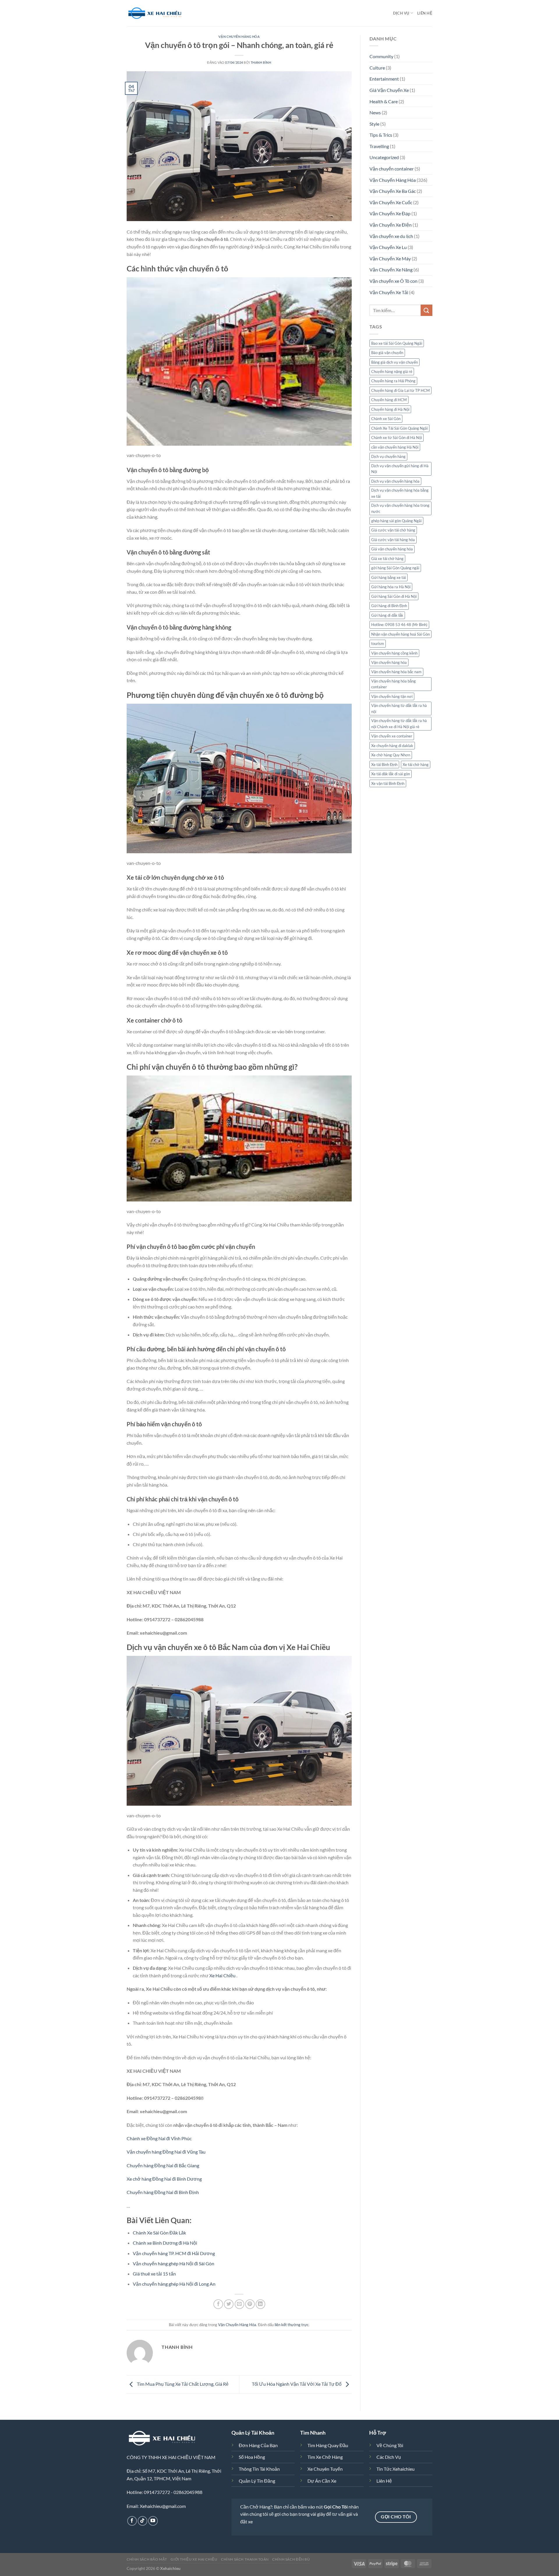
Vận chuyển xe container (392, 736)
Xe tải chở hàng (416, 765)
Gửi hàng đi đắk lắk (387, 615)
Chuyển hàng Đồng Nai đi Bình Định (163, 2192)
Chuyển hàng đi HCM (389, 400)
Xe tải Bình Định (384, 765)
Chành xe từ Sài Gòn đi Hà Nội (397, 438)
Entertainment (384, 79)
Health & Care (384, 101)
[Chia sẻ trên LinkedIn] (260, 2304)
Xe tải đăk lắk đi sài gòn (391, 774)
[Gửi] (427, 310)
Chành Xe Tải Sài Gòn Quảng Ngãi (399, 428)
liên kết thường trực (292, 2325)
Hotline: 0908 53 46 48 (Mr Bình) (399, 625)
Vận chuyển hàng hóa (389, 662)
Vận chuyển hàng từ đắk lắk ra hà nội (399, 708)
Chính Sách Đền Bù (291, 2559)
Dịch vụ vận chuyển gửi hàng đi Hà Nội (400, 469)
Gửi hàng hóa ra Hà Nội (391, 587)
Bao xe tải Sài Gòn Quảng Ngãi (397, 343)
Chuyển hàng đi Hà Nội (390, 409)
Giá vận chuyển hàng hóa (392, 549)
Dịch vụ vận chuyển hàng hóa (395, 481)
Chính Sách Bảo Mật (147, 2559)
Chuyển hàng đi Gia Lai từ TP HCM (400, 390)
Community (381, 56)
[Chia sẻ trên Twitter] (229, 2304)
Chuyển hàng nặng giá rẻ (392, 371)
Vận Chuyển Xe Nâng (391, 270)
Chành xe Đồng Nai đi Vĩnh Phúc (159, 2138)
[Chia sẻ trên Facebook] (218, 2304)
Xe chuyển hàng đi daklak (392, 746)
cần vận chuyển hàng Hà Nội (395, 447)
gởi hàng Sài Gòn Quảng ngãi (395, 568)
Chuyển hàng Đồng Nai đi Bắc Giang (163, 2165)
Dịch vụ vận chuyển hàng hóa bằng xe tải (400, 493)
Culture (377, 68)
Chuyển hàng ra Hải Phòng (393, 381)
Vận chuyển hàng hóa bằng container (393, 684)
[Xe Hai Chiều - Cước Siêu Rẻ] (156, 13)
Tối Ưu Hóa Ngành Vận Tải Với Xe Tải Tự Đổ (297, 2384)
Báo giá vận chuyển (387, 353)
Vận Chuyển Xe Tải (389, 292)
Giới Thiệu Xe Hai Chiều (194, 2559)
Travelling (379, 146)
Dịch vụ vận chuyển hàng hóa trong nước (400, 508)
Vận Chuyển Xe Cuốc (391, 202)
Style (374, 124)
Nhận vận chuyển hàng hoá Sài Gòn (400, 634)
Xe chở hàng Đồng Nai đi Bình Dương (164, 2179)
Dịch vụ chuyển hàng (388, 456)
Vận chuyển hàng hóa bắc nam (396, 672)
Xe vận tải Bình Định (388, 783)
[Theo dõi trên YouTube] (153, 2521)
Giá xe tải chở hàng (387, 559)
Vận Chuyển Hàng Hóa (239, 37)
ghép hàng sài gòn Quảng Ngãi (396, 521)
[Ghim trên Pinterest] (250, 2304)
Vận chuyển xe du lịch (391, 236)
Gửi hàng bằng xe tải (389, 577)
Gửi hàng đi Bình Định (389, 606)
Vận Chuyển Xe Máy (390, 258)
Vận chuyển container (392, 169)
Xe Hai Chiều (222, 1975)
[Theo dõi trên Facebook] (132, 2521)
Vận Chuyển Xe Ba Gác (393, 191)
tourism (378, 643)
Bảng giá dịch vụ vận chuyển (395, 362)
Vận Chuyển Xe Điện (391, 225)
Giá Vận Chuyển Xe (389, 90)
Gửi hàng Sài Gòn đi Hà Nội (394, 596)
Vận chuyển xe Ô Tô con (393, 281)
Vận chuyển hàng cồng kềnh (394, 653)
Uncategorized (384, 157)
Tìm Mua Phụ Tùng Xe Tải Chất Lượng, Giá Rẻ (182, 2384)
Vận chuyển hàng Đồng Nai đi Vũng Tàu (166, 2152)
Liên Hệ (425, 13)
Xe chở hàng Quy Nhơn (391, 755)
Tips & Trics (381, 135)
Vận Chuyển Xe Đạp (390, 213)
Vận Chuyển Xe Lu (388, 247)
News (375, 112)
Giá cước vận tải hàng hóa (393, 540)
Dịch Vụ (401, 13)
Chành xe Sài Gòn (386, 419)
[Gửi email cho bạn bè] (239, 2304)
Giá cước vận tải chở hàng (393, 530)
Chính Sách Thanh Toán (245, 2559)
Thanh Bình (261, 62)
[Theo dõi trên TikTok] (143, 2521)
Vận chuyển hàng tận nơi (392, 696)
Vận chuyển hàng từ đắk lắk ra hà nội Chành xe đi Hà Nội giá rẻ (399, 723)
